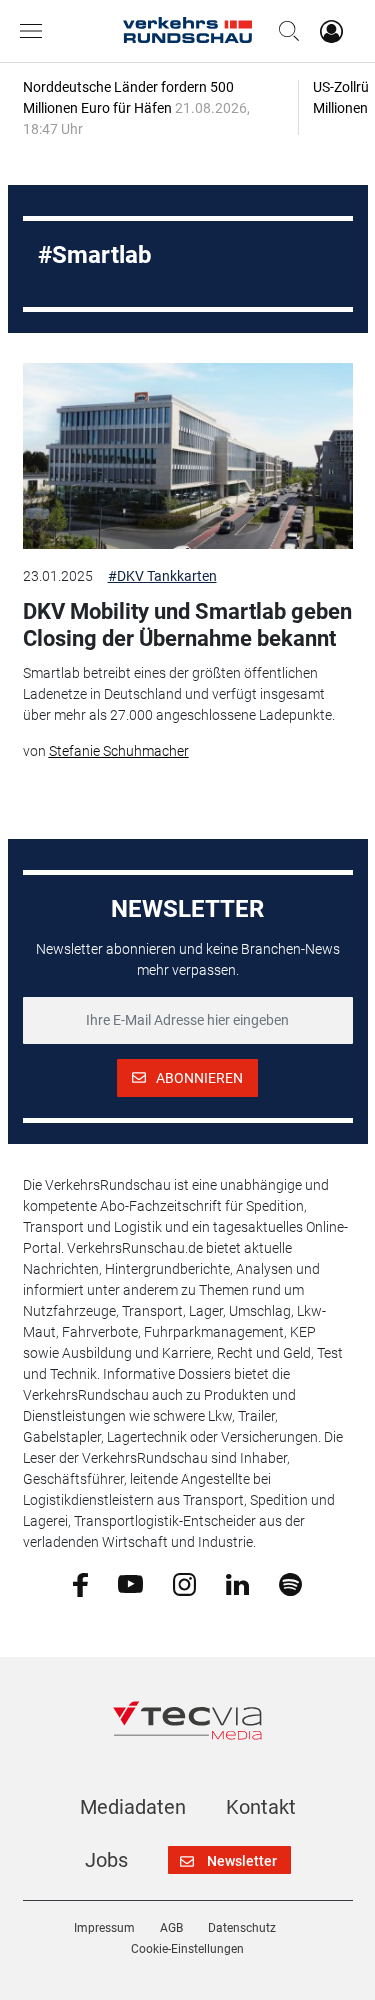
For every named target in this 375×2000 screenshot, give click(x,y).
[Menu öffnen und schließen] (36, 31)
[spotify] (290, 1583)
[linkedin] (237, 1583)
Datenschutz (242, 1928)
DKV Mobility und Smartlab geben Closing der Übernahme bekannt (187, 624)
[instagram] (184, 1583)
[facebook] (80, 1584)
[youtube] (130, 1583)
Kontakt (261, 1807)
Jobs (106, 1860)
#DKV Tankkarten (162, 576)
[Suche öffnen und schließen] (284, 31)
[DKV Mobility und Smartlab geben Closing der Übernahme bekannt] (188, 456)
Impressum (104, 1928)
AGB (171, 1928)
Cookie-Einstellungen (187, 1949)
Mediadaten (133, 1807)
